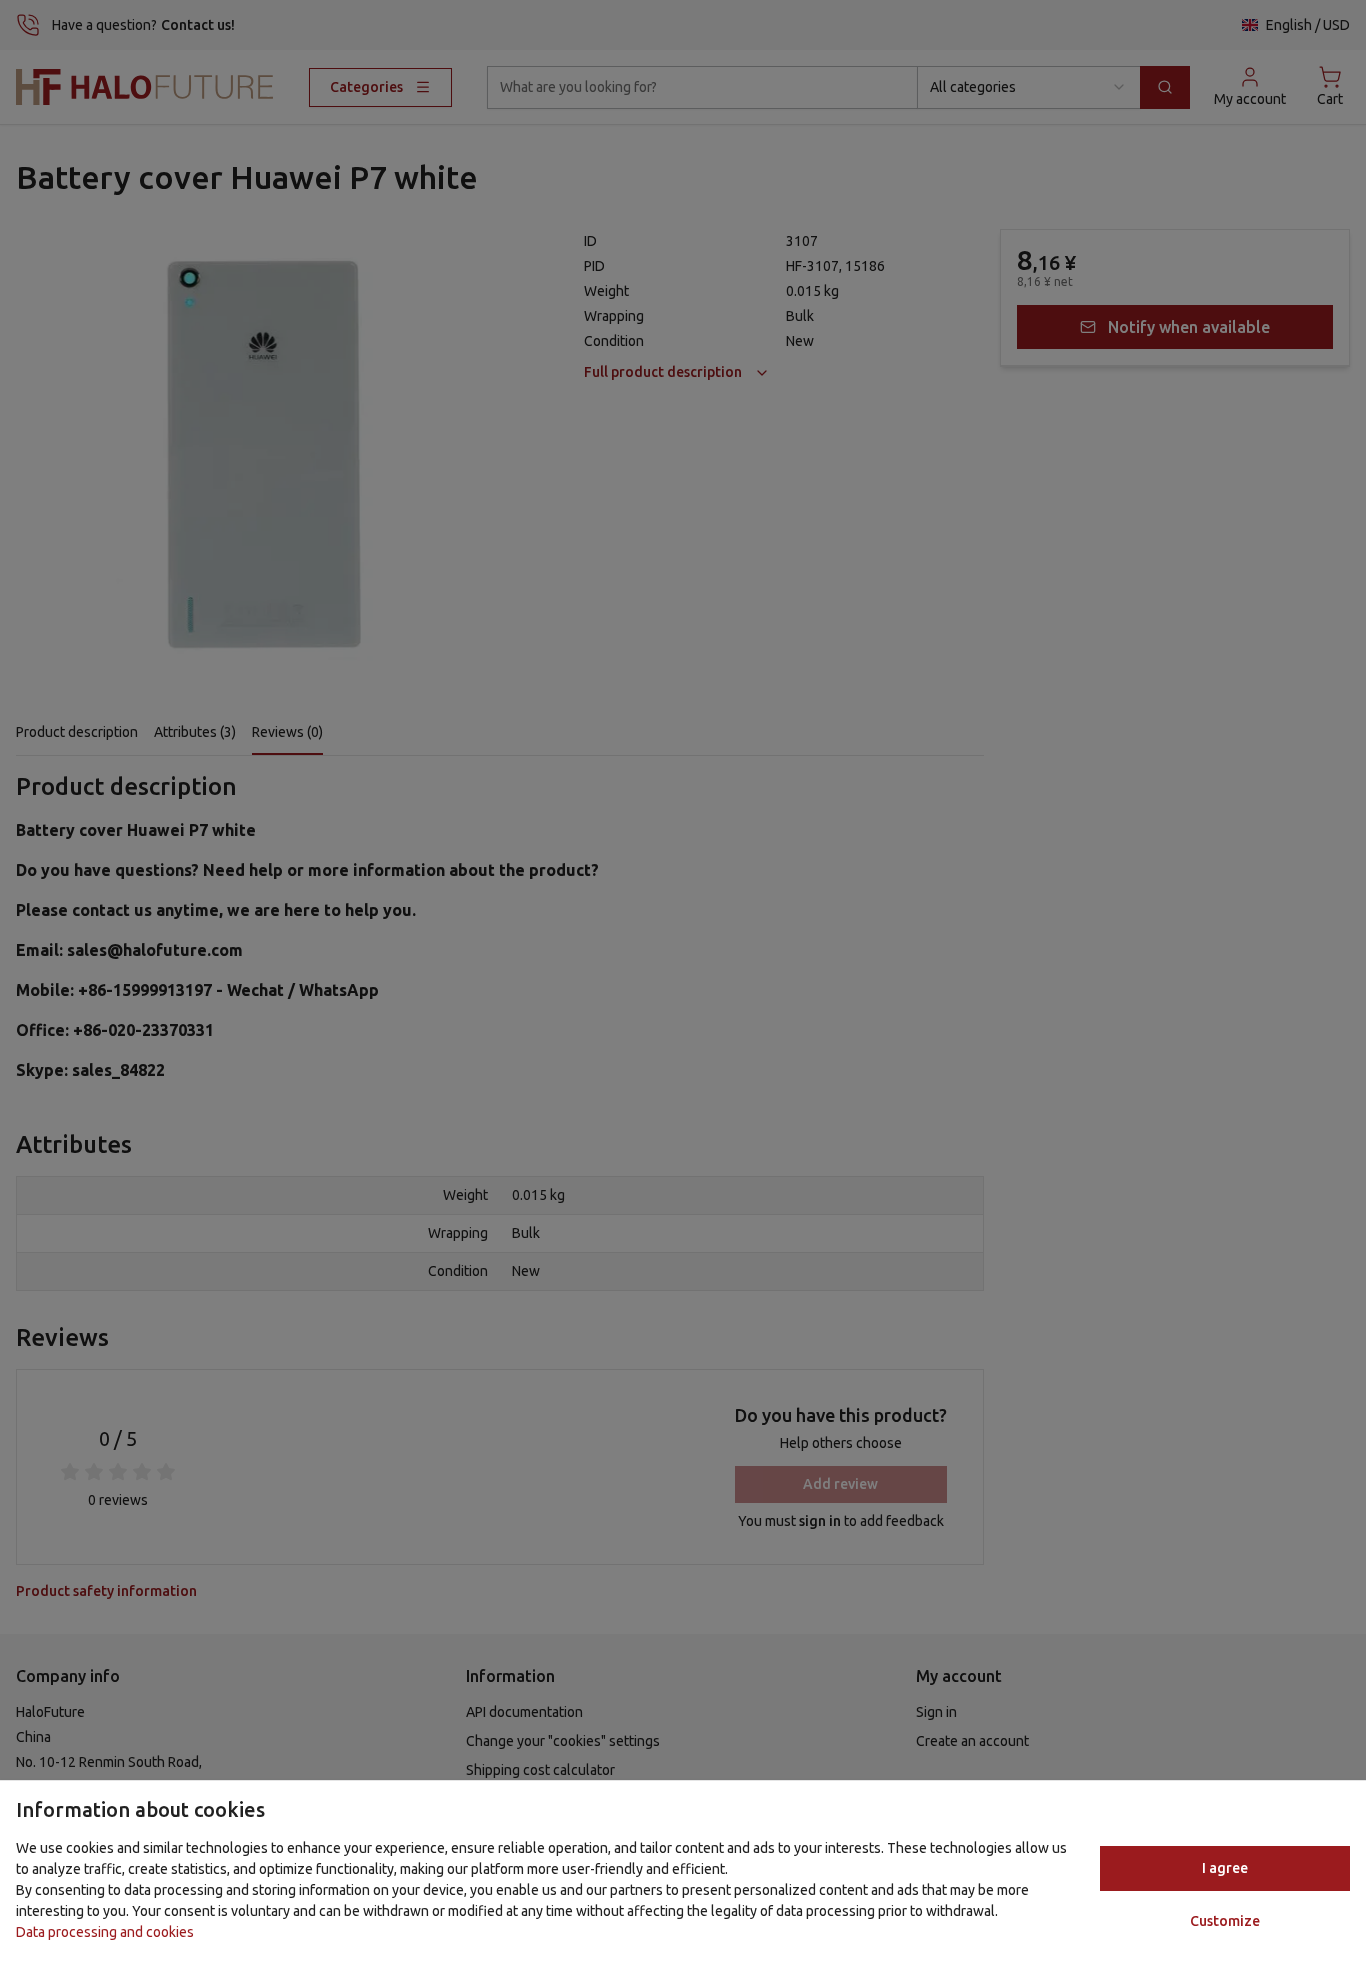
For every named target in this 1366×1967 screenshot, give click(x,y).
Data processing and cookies (105, 1932)
